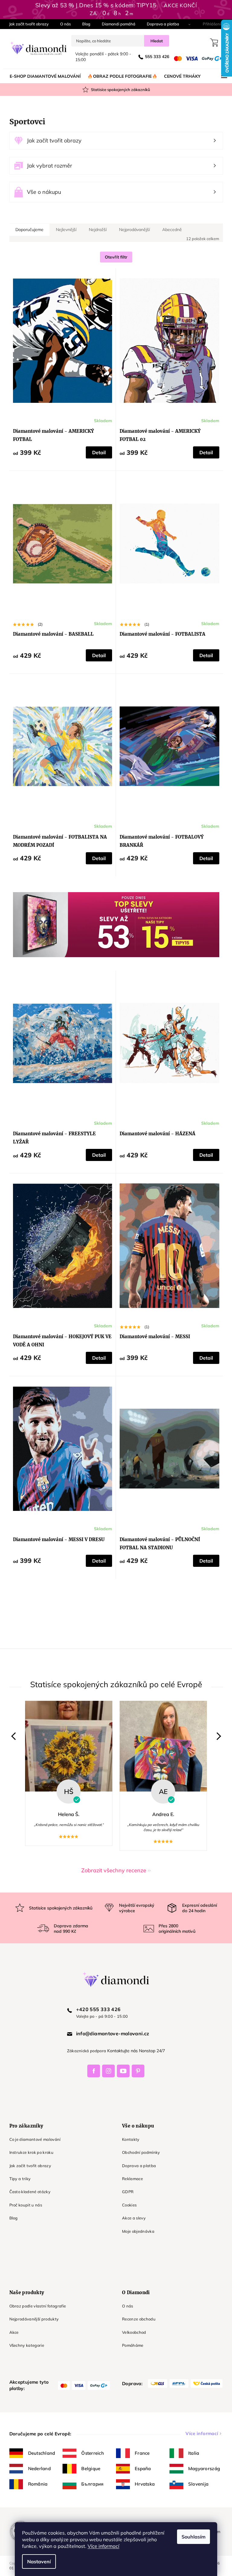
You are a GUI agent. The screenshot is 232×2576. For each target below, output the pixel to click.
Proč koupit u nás (23, 2205)
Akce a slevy (132, 2218)
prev (13, 1736)
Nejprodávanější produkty (32, 2319)
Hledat (154, 41)
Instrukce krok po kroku (29, 2152)
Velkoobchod (132, 2332)
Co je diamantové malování (33, 2139)
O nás (63, 24)
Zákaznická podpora (84, 2051)
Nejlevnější (64, 230)
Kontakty (129, 2139)
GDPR (126, 2192)
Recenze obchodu (137, 2319)
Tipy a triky (18, 2179)
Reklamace (130, 2179)
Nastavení (37, 2561)
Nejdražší (95, 230)
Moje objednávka (136, 2231)
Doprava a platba (161, 24)
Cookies (127, 2205)
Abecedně (170, 230)
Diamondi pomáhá (116, 24)
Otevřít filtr (114, 257)
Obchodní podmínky (139, 2152)
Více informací (101, 2546)
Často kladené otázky (28, 2192)
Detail (97, 452)
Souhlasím (191, 2537)
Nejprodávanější (132, 230)
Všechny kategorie (24, 2345)
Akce (12, 2332)
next (215, 1736)
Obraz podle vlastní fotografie (35, 2306)
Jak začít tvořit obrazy (26, 24)
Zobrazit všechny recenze (112, 1870)
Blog (84, 24)
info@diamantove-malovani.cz (110, 2033)
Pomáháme (131, 2345)
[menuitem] (43, 76)
